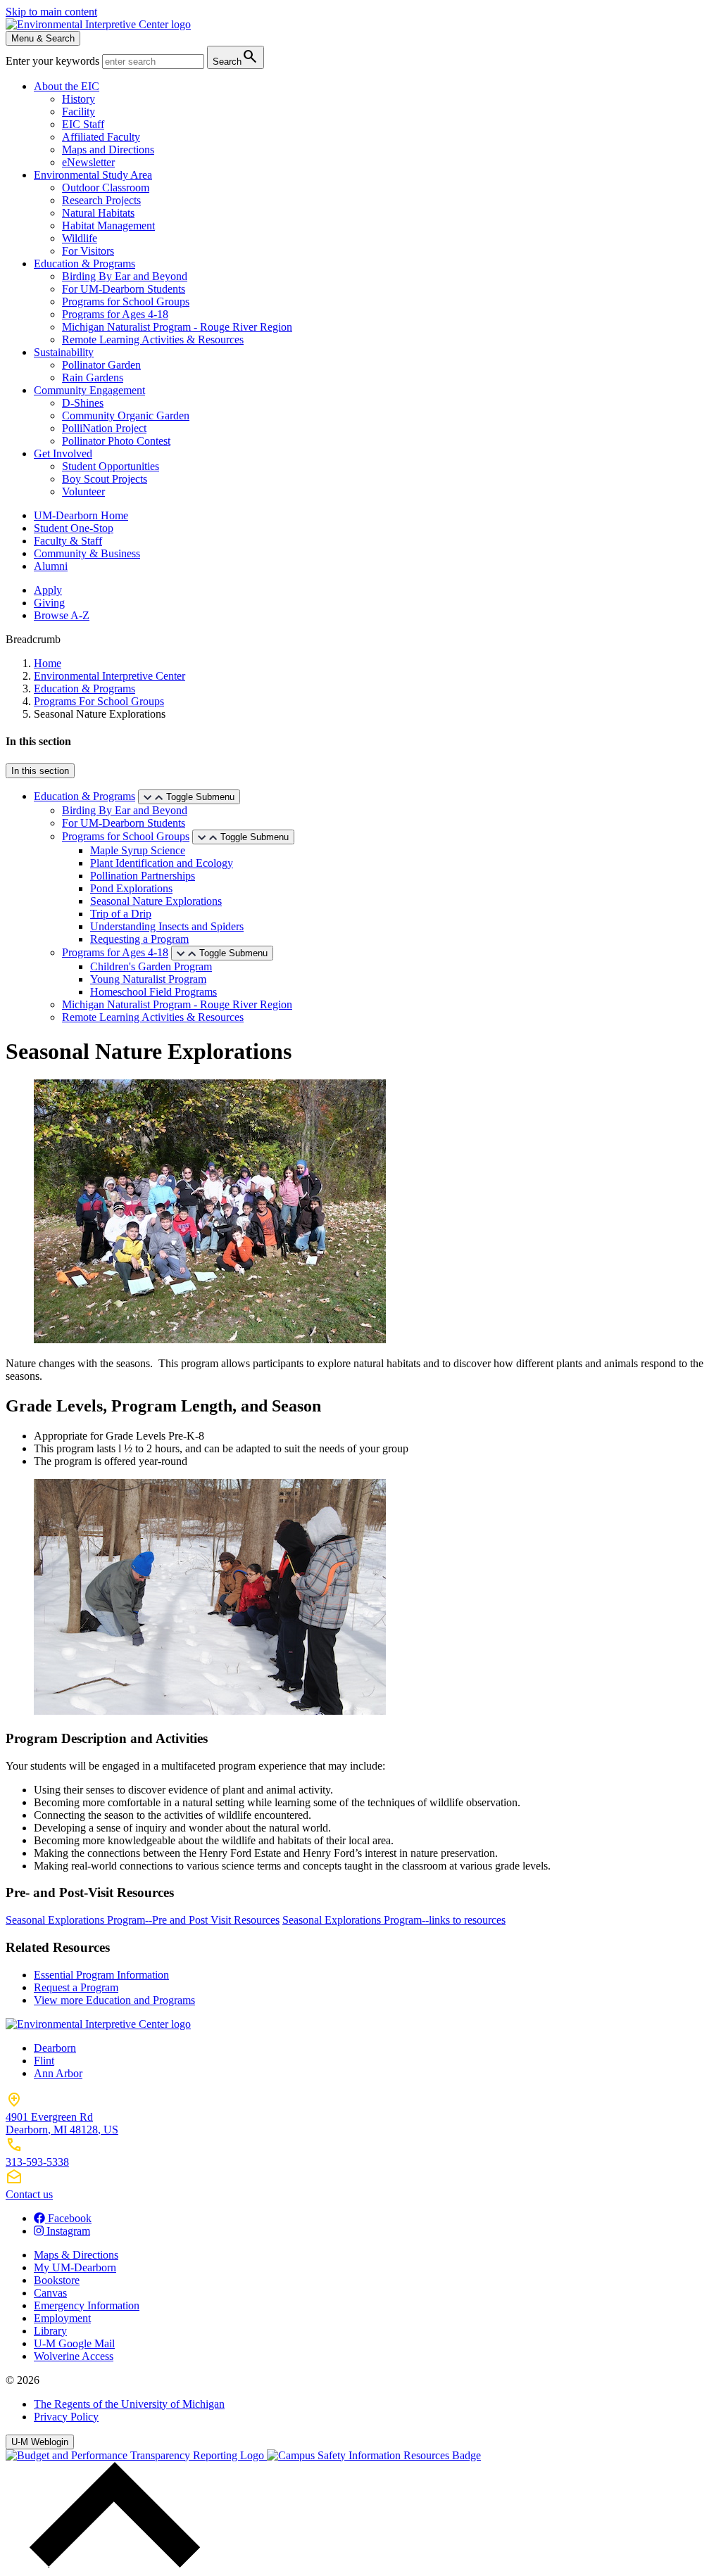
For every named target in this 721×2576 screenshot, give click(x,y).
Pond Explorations (131, 888)
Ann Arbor (58, 2073)
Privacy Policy (66, 2417)
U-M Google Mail (74, 2343)
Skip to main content (51, 12)
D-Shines (83, 403)
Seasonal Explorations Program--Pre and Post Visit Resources (143, 1920)
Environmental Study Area (93, 175)
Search (236, 57)
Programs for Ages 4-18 (115, 314)
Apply (48, 590)
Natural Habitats (98, 213)
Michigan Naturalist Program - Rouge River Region (177, 327)
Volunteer (83, 491)
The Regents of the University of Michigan (129, 2404)
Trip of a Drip (121, 914)
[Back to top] (111, 2564)
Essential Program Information (101, 1975)
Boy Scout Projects (105, 479)
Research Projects (101, 200)
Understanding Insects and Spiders (167, 926)
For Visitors (88, 251)
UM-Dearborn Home (81, 515)
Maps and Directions (108, 150)
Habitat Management (108, 226)
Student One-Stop (74, 528)
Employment (62, 2318)
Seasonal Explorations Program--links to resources (394, 1920)
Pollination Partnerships (143, 876)
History (79, 99)
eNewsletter (88, 162)
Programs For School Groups (99, 701)
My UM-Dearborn (75, 2267)
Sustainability (64, 352)
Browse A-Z (62, 615)
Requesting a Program (139, 939)
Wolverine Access (74, 2356)
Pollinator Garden (101, 365)
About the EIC (67, 86)
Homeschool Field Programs (153, 992)
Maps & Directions (76, 2255)
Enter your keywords (54, 61)
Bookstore (57, 2280)
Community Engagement (89, 390)
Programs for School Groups (126, 302)
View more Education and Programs (114, 2000)
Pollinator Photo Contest (116, 441)
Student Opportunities (111, 466)
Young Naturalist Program (148, 979)
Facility (79, 112)
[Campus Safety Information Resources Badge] (374, 2455)
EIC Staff (83, 124)
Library (50, 2331)
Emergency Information (87, 2305)
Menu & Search (43, 38)
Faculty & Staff (68, 541)
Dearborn (55, 2048)
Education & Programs (84, 264)
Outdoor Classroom (106, 188)
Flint (44, 2061)
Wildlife (80, 238)
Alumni (51, 566)
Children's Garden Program (151, 966)
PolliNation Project (104, 428)
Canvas (50, 2293)
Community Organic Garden (126, 415)
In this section (40, 771)
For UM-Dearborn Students (124, 289)
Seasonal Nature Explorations (156, 901)
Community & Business (87, 553)
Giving (49, 603)
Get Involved (63, 453)
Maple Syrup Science (138, 850)
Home (48, 663)
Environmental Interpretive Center (109, 676)
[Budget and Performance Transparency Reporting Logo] (136, 2455)
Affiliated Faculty (101, 137)
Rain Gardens (93, 377)
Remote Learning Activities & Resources (153, 340)
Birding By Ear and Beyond (125, 276)
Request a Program (76, 1987)
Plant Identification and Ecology (162, 863)
